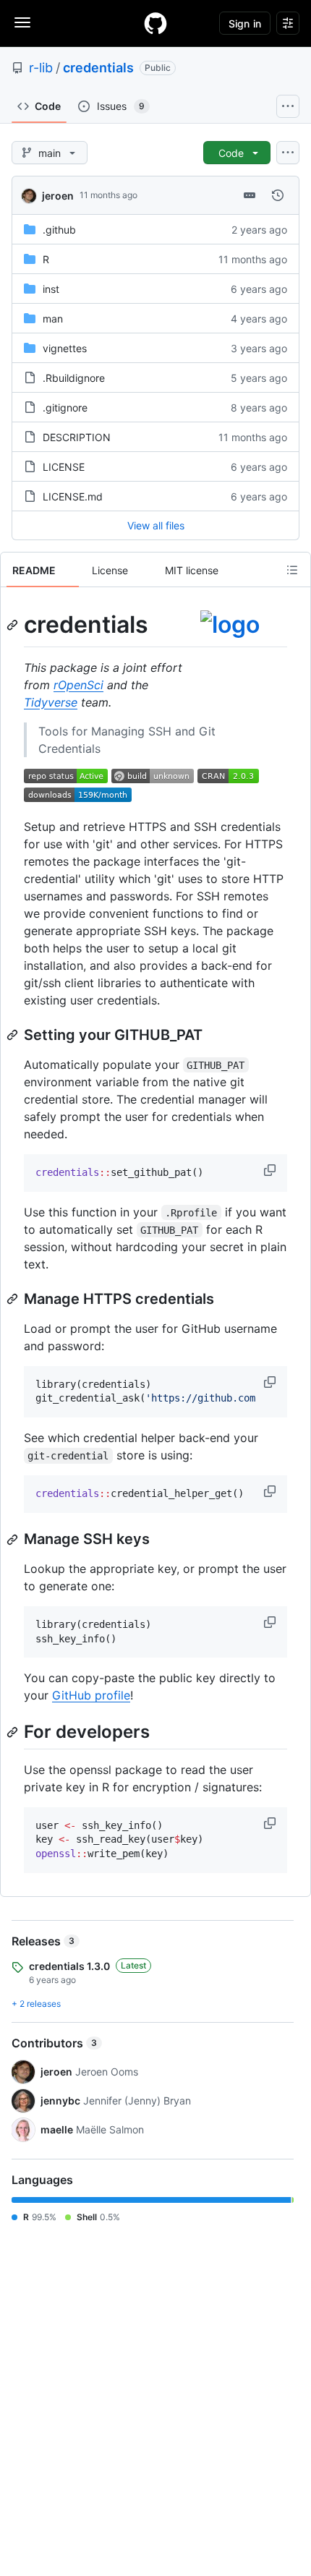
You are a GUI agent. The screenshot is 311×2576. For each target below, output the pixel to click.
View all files (156, 525)
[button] (271, 1170)
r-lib (41, 68)
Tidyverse (51, 702)
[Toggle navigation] (22, 22)
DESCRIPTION (77, 437)
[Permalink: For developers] (14, 1732)
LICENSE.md (73, 496)
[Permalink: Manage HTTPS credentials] (14, 1299)
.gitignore (65, 408)
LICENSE (64, 467)
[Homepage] (155, 23)
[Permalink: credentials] (14, 625)
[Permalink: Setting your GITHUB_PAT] (14, 1035)
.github (59, 230)
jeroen (58, 196)
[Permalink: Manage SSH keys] (14, 1540)
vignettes (65, 348)
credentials (98, 68)
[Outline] (292, 570)
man (53, 319)
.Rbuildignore (74, 378)
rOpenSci (78, 685)
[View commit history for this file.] (278, 195)
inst (51, 289)
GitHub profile (91, 1695)
